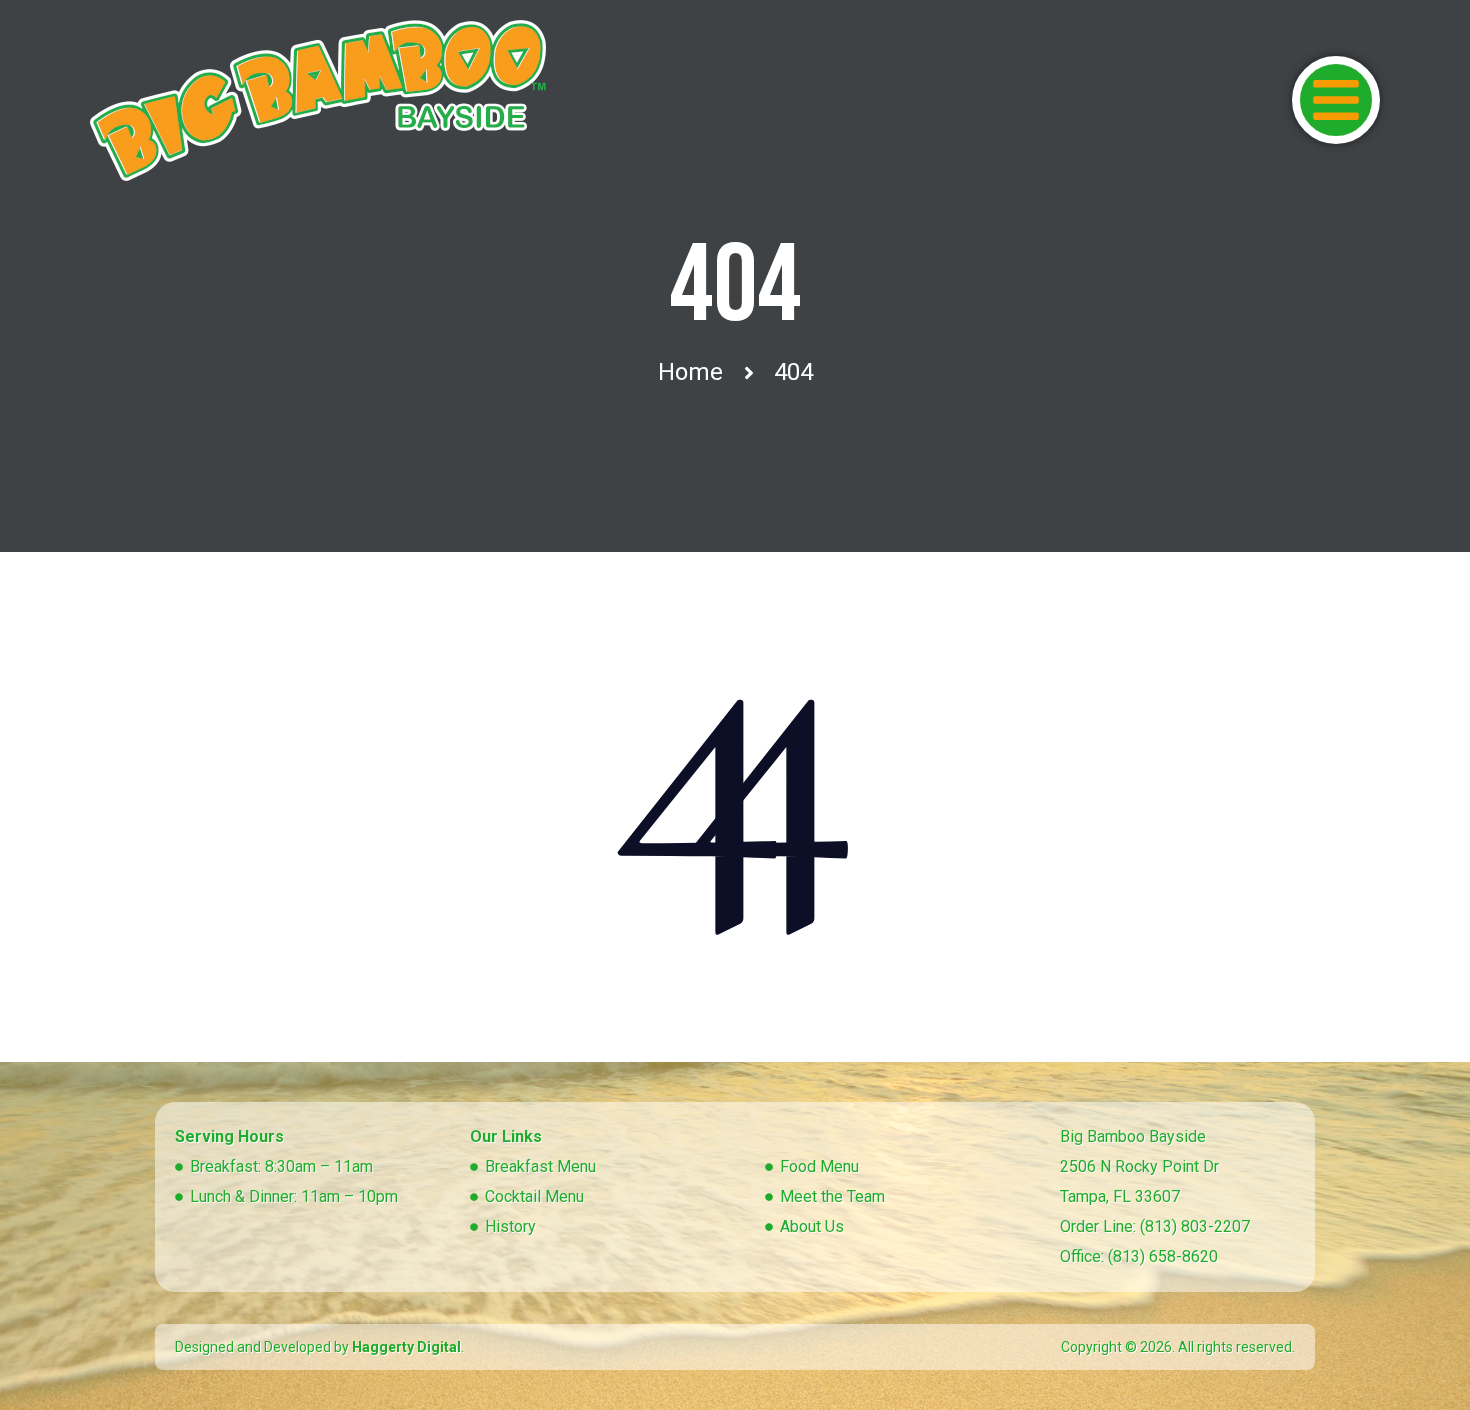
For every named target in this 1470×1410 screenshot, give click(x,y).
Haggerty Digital (406, 1347)
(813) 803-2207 (1195, 1226)
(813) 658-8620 (1163, 1256)
